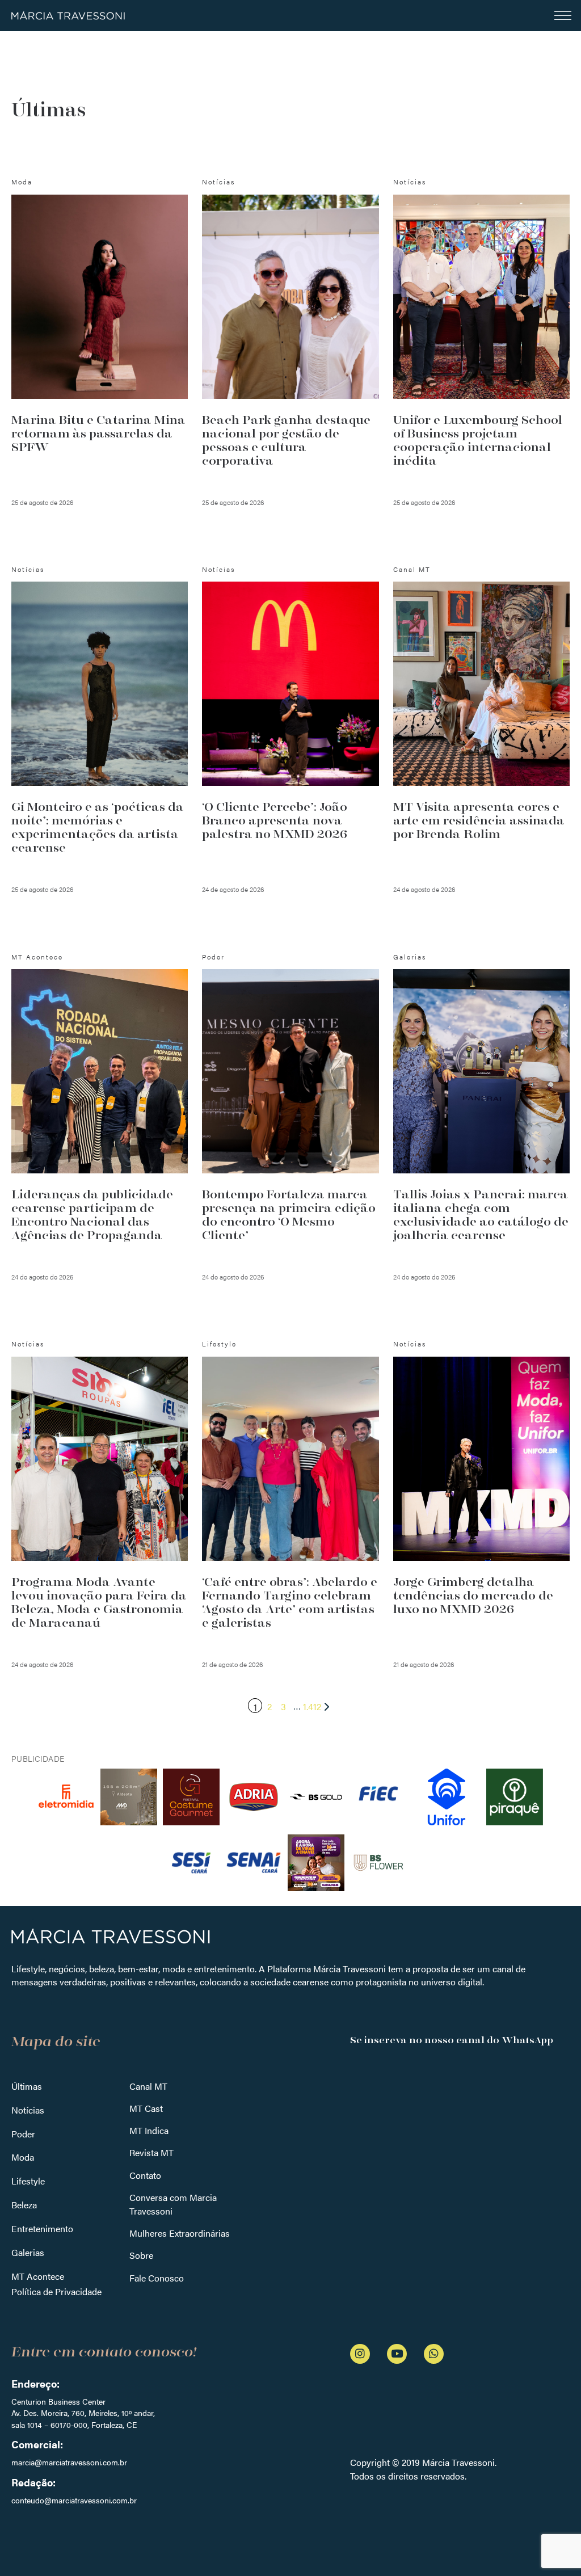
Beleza (24, 2205)
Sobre (141, 2255)
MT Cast (146, 2108)
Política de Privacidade (56, 2291)
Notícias (28, 2110)
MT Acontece (38, 2276)
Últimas (27, 2086)
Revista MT (151, 2152)
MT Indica (149, 2130)
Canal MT (148, 2086)
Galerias (28, 2252)
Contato (145, 2175)
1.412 (312, 1706)
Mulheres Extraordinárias (180, 2233)
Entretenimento (42, 2228)
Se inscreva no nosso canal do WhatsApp (452, 2040)
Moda (23, 2157)
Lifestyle (28, 2181)
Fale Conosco (157, 2278)
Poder (23, 2134)
